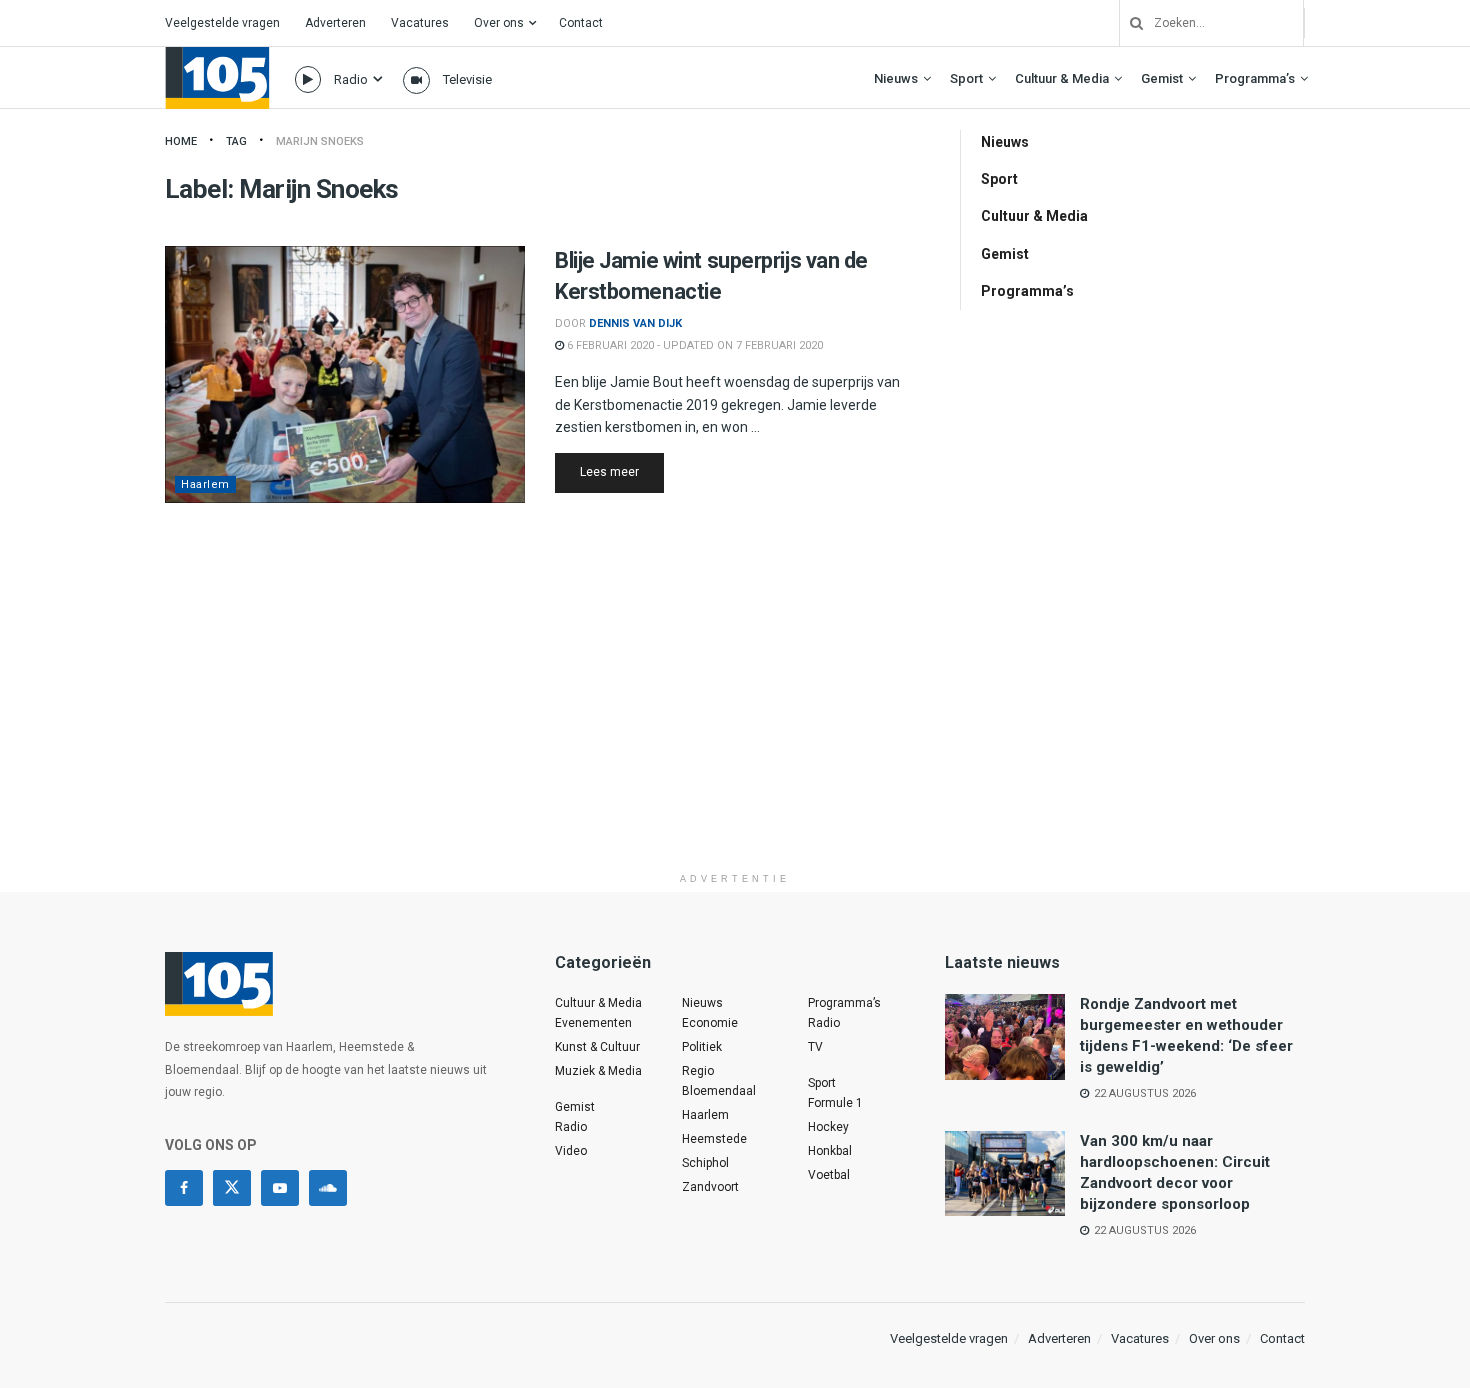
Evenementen (593, 1023)
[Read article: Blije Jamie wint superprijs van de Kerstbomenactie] (345, 374)
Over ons (499, 23)
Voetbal (829, 1175)
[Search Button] (1129, 23)
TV (815, 1047)
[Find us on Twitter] (232, 1188)
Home (181, 141)
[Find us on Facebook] (184, 1188)
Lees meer (622, 471)
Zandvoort (710, 1187)
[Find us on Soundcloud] (328, 1188)
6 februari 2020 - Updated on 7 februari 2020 (693, 345)
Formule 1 (835, 1103)
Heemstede (714, 1139)
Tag (236, 141)
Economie (710, 1023)
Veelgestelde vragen (222, 23)
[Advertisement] (735, 723)
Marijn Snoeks (320, 141)
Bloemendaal (719, 1091)
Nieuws (896, 78)
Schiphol (705, 1163)
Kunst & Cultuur (597, 1047)
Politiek (702, 1047)
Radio (351, 79)
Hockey (828, 1127)
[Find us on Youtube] (280, 1188)
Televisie (467, 79)
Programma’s (1255, 78)
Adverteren (335, 23)
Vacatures (420, 23)
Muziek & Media (598, 1071)
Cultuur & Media (1062, 78)
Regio (698, 1071)
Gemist (1162, 78)
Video (571, 1151)
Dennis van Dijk (635, 323)
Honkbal (830, 1151)
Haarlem (205, 484)
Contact (581, 23)
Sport (966, 78)
